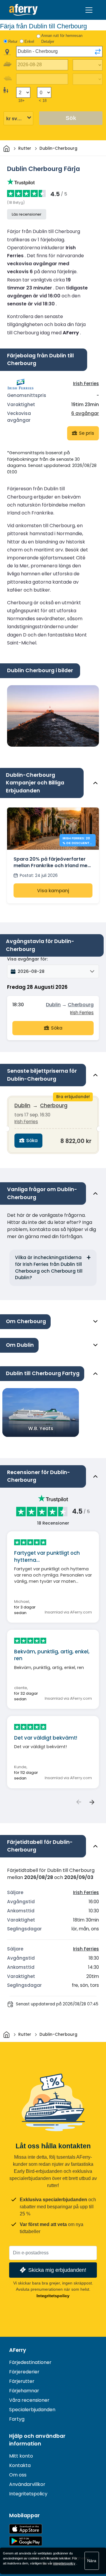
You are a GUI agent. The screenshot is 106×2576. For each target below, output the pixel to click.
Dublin (53, 1005)
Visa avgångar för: (27, 959)
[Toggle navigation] (89, 10)
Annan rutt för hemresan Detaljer (62, 39)
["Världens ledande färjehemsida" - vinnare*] (23, 10)
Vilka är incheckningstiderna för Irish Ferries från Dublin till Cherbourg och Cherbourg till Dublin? (49, 1267)
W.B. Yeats (41, 1428)
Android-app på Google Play (26, 2541)
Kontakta (20, 2465)
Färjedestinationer (30, 2362)
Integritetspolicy (53, 2296)
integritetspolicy (64, 2563)
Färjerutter (22, 2381)
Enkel (29, 41)
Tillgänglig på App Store (26, 2529)
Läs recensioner (27, 214)
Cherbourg (81, 1005)
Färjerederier (24, 2372)
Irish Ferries (86, 384)
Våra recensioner (29, 2400)
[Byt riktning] (98, 52)
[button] (53, 971)
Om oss (18, 2475)
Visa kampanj (53, 891)
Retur (13, 41)
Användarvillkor (27, 2484)
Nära (92, 2561)
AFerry (18, 2350)
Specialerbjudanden (32, 2410)
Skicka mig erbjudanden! (57, 2270)
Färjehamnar (24, 2391)
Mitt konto (21, 2456)
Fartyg (17, 2419)
